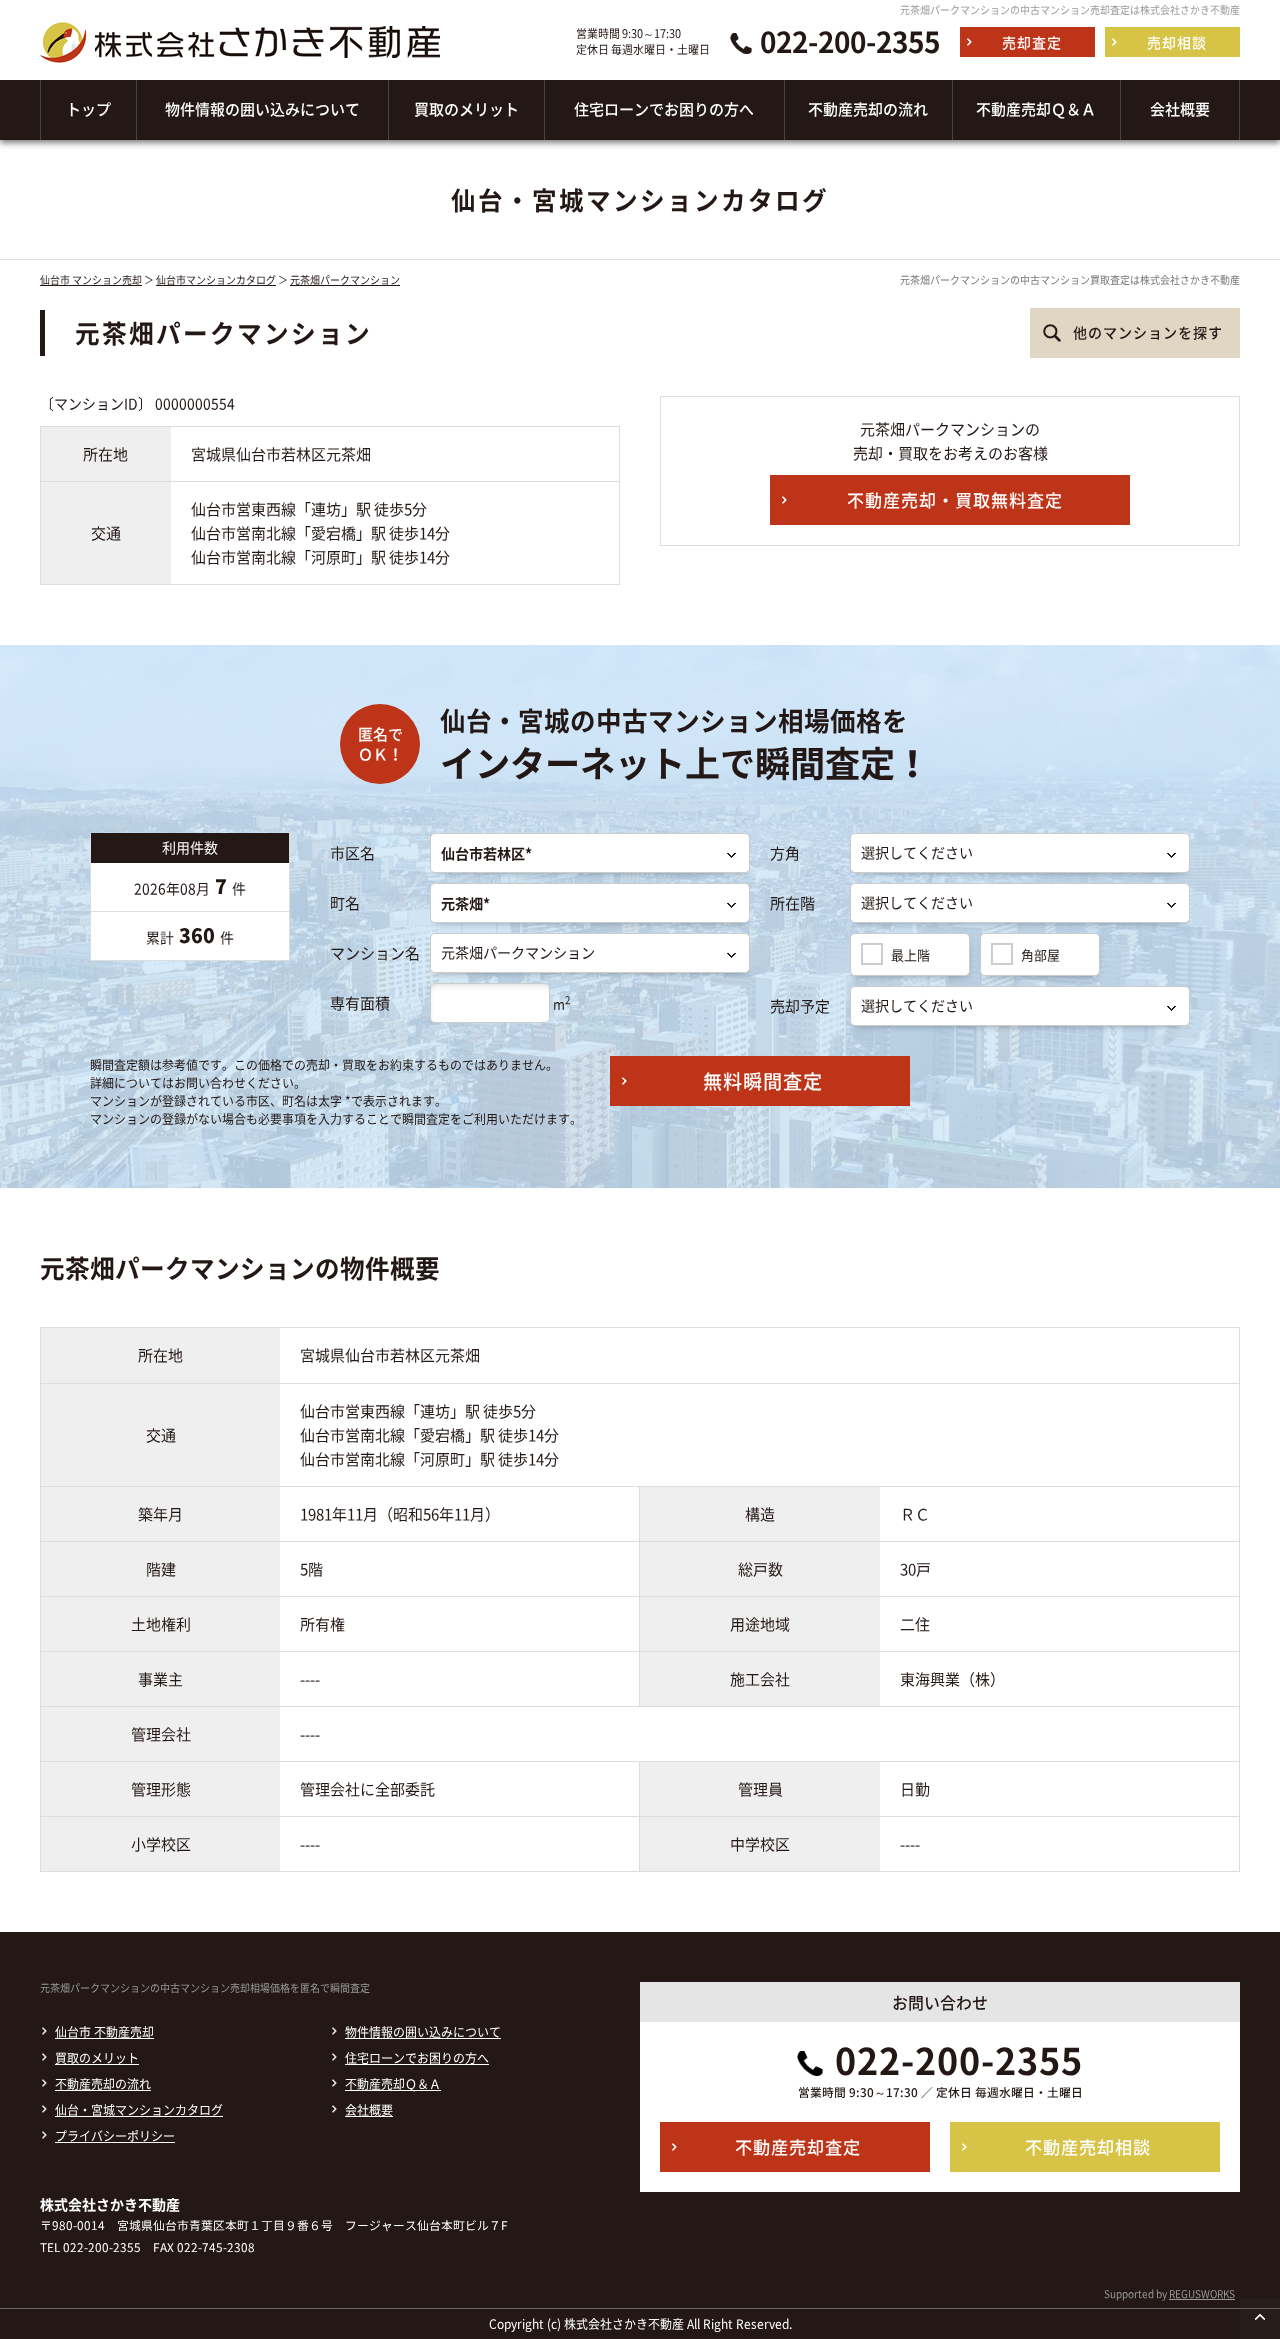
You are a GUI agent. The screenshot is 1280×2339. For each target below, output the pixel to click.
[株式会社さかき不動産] (240, 68)
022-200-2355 (850, 42)
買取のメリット (97, 2058)
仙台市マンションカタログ (216, 279)
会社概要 (369, 2110)
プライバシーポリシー (115, 2136)
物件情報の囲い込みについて (423, 2032)
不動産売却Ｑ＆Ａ (393, 2084)
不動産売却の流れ (103, 2084)
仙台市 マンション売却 (91, 279)
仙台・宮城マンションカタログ (139, 2110)
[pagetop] (1260, 2319)
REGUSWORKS (1202, 2293)
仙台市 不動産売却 (104, 2032)
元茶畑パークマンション (345, 279)
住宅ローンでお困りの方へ (417, 2058)
